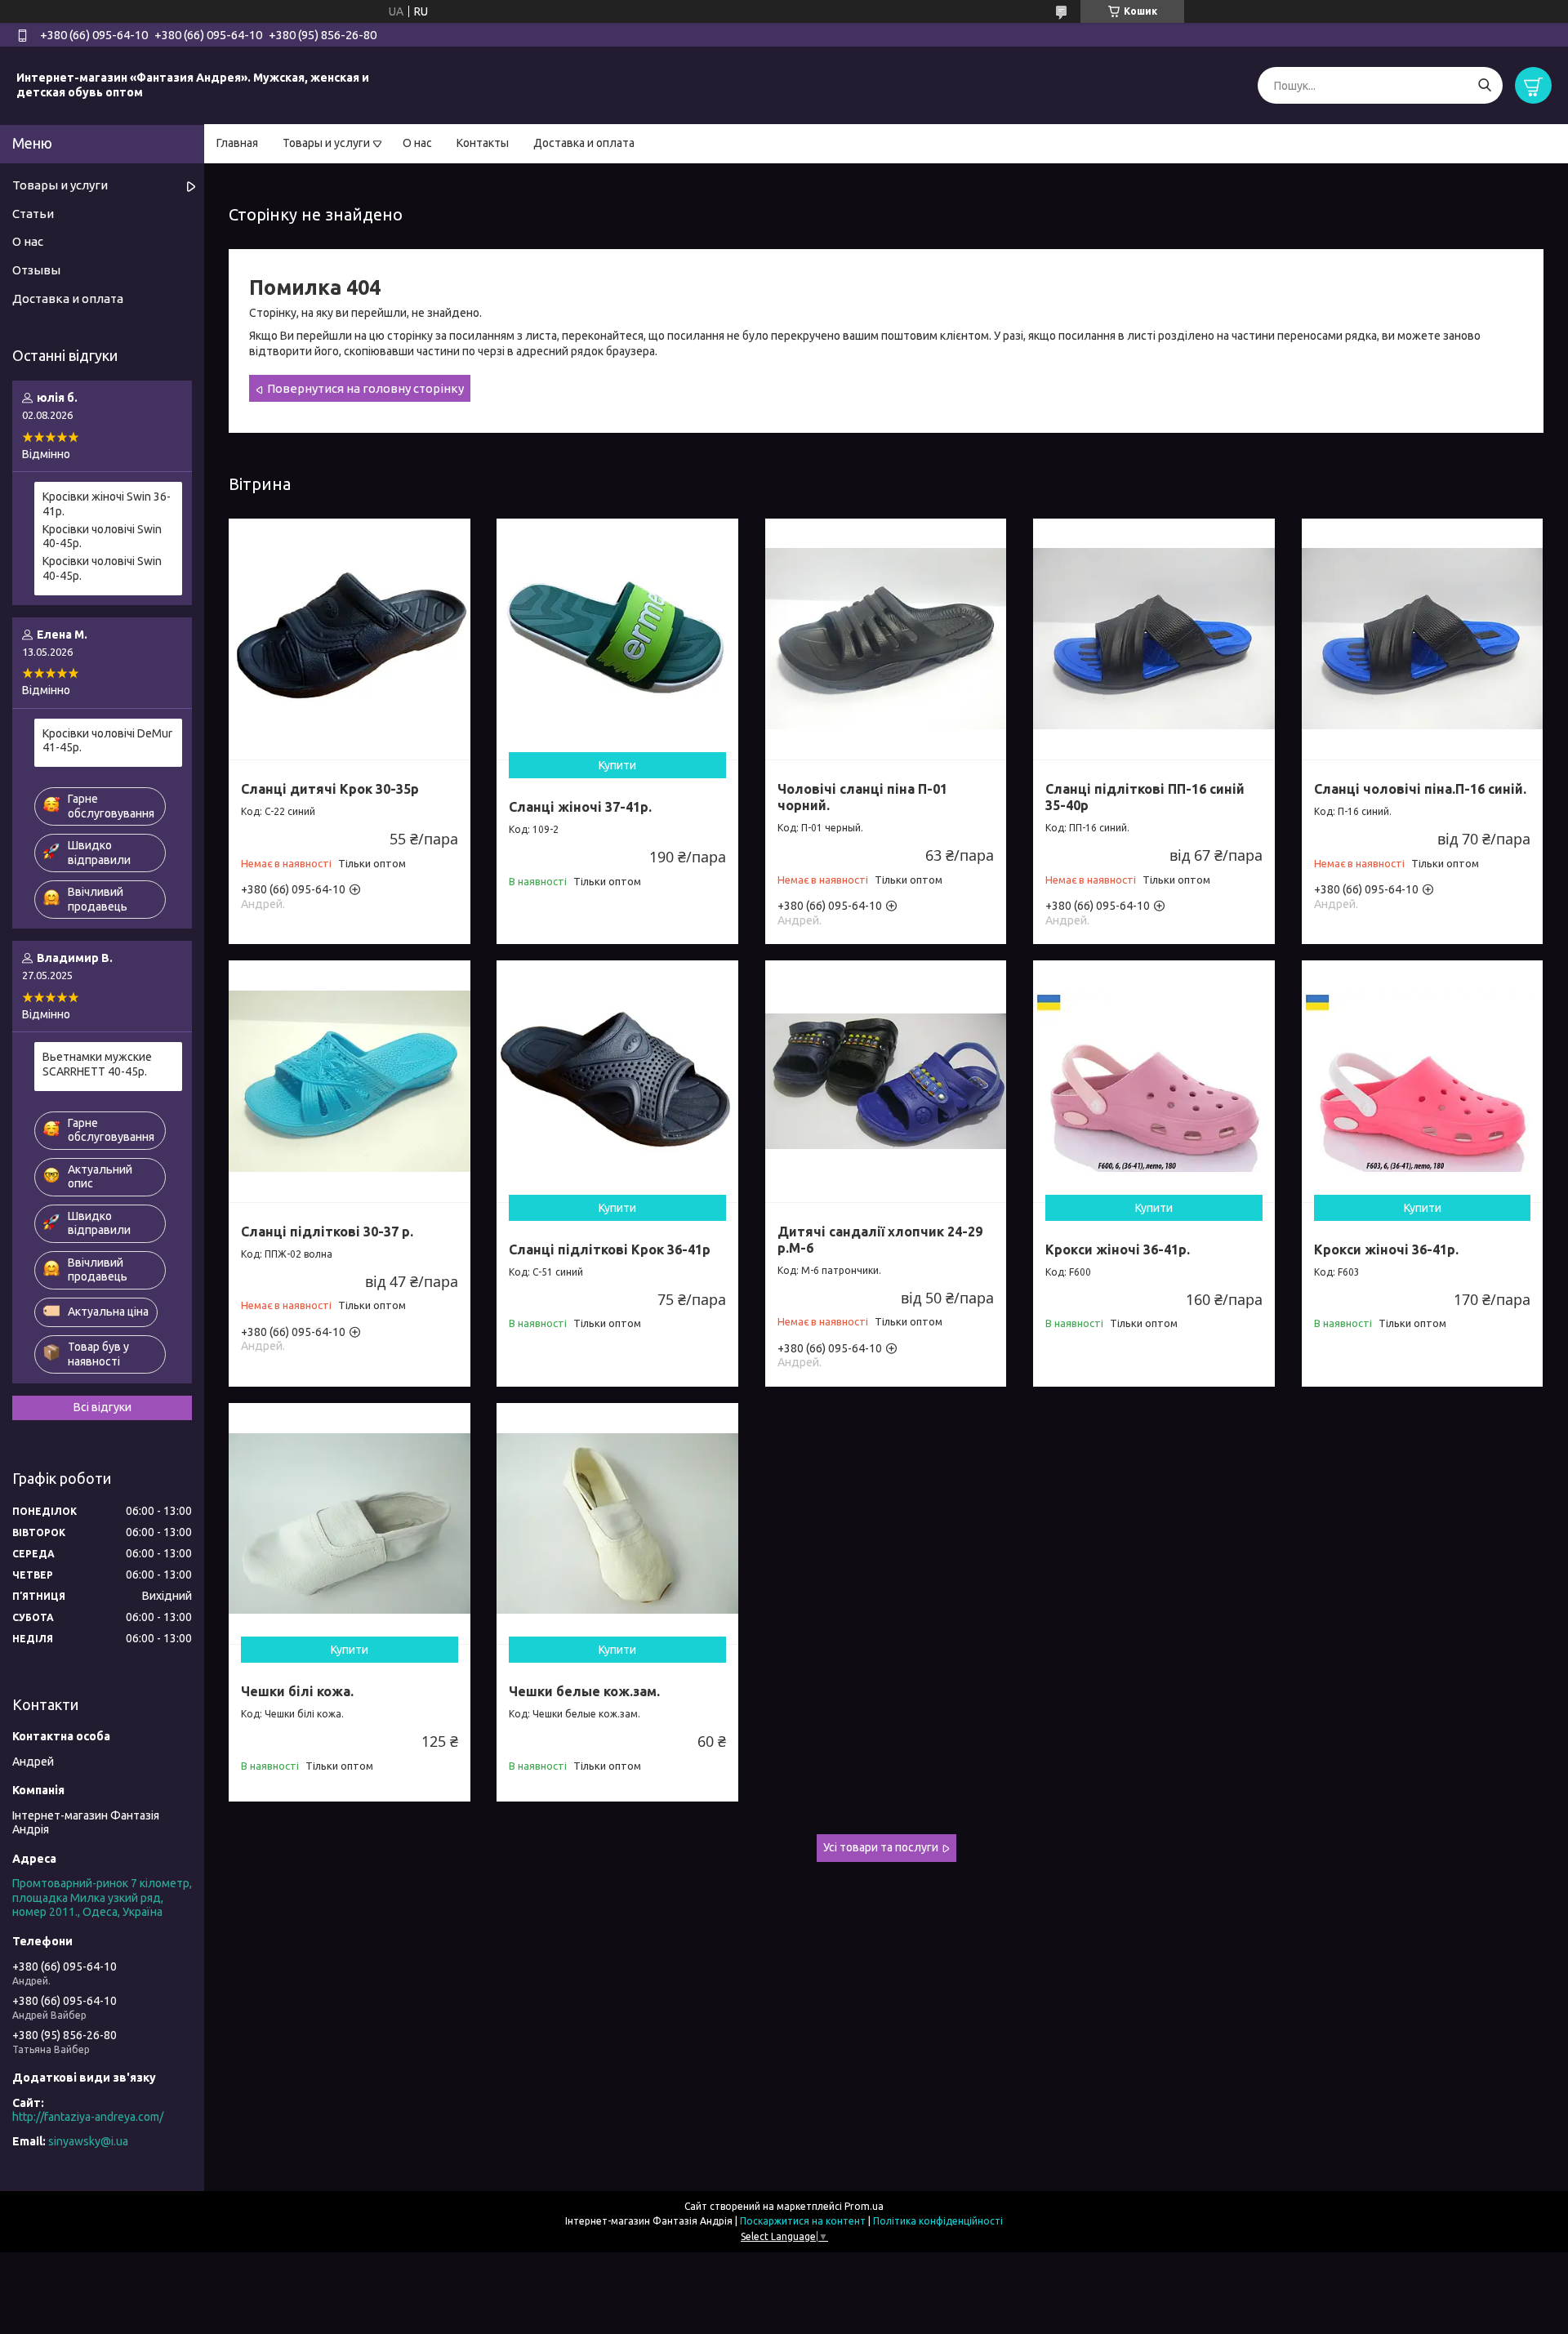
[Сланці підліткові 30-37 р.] (350, 1081)
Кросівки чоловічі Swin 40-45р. (102, 537)
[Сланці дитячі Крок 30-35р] (350, 639)
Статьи (33, 214)
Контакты (483, 143)
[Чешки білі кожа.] (350, 1524)
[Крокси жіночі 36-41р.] (1154, 1081)
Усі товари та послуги (881, 1847)
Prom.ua (864, 2206)
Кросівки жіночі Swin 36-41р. (107, 504)
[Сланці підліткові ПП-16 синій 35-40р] (1154, 639)
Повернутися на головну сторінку (365, 388)
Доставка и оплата (584, 143)
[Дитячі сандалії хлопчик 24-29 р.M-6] (886, 1081)
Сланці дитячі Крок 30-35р (330, 789)
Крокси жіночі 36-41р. (1118, 1249)
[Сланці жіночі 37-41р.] (617, 639)
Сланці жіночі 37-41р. (580, 807)
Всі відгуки (102, 1407)
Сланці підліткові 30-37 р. (327, 1232)
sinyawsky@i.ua (88, 2141)
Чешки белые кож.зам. (584, 1691)
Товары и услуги (326, 143)
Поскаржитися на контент (803, 2221)
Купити (617, 765)
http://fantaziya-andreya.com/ (88, 2117)
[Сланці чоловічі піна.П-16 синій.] (1423, 639)
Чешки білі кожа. (297, 1691)
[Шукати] (1484, 85)
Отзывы (36, 270)
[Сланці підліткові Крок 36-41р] (617, 1081)
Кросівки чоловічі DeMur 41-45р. (107, 741)
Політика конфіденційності (938, 2221)
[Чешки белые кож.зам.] (617, 1524)
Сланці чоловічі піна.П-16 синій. (1420, 789)
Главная (237, 143)
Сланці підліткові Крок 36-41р (610, 1249)
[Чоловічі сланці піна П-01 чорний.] (886, 639)
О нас (417, 143)
